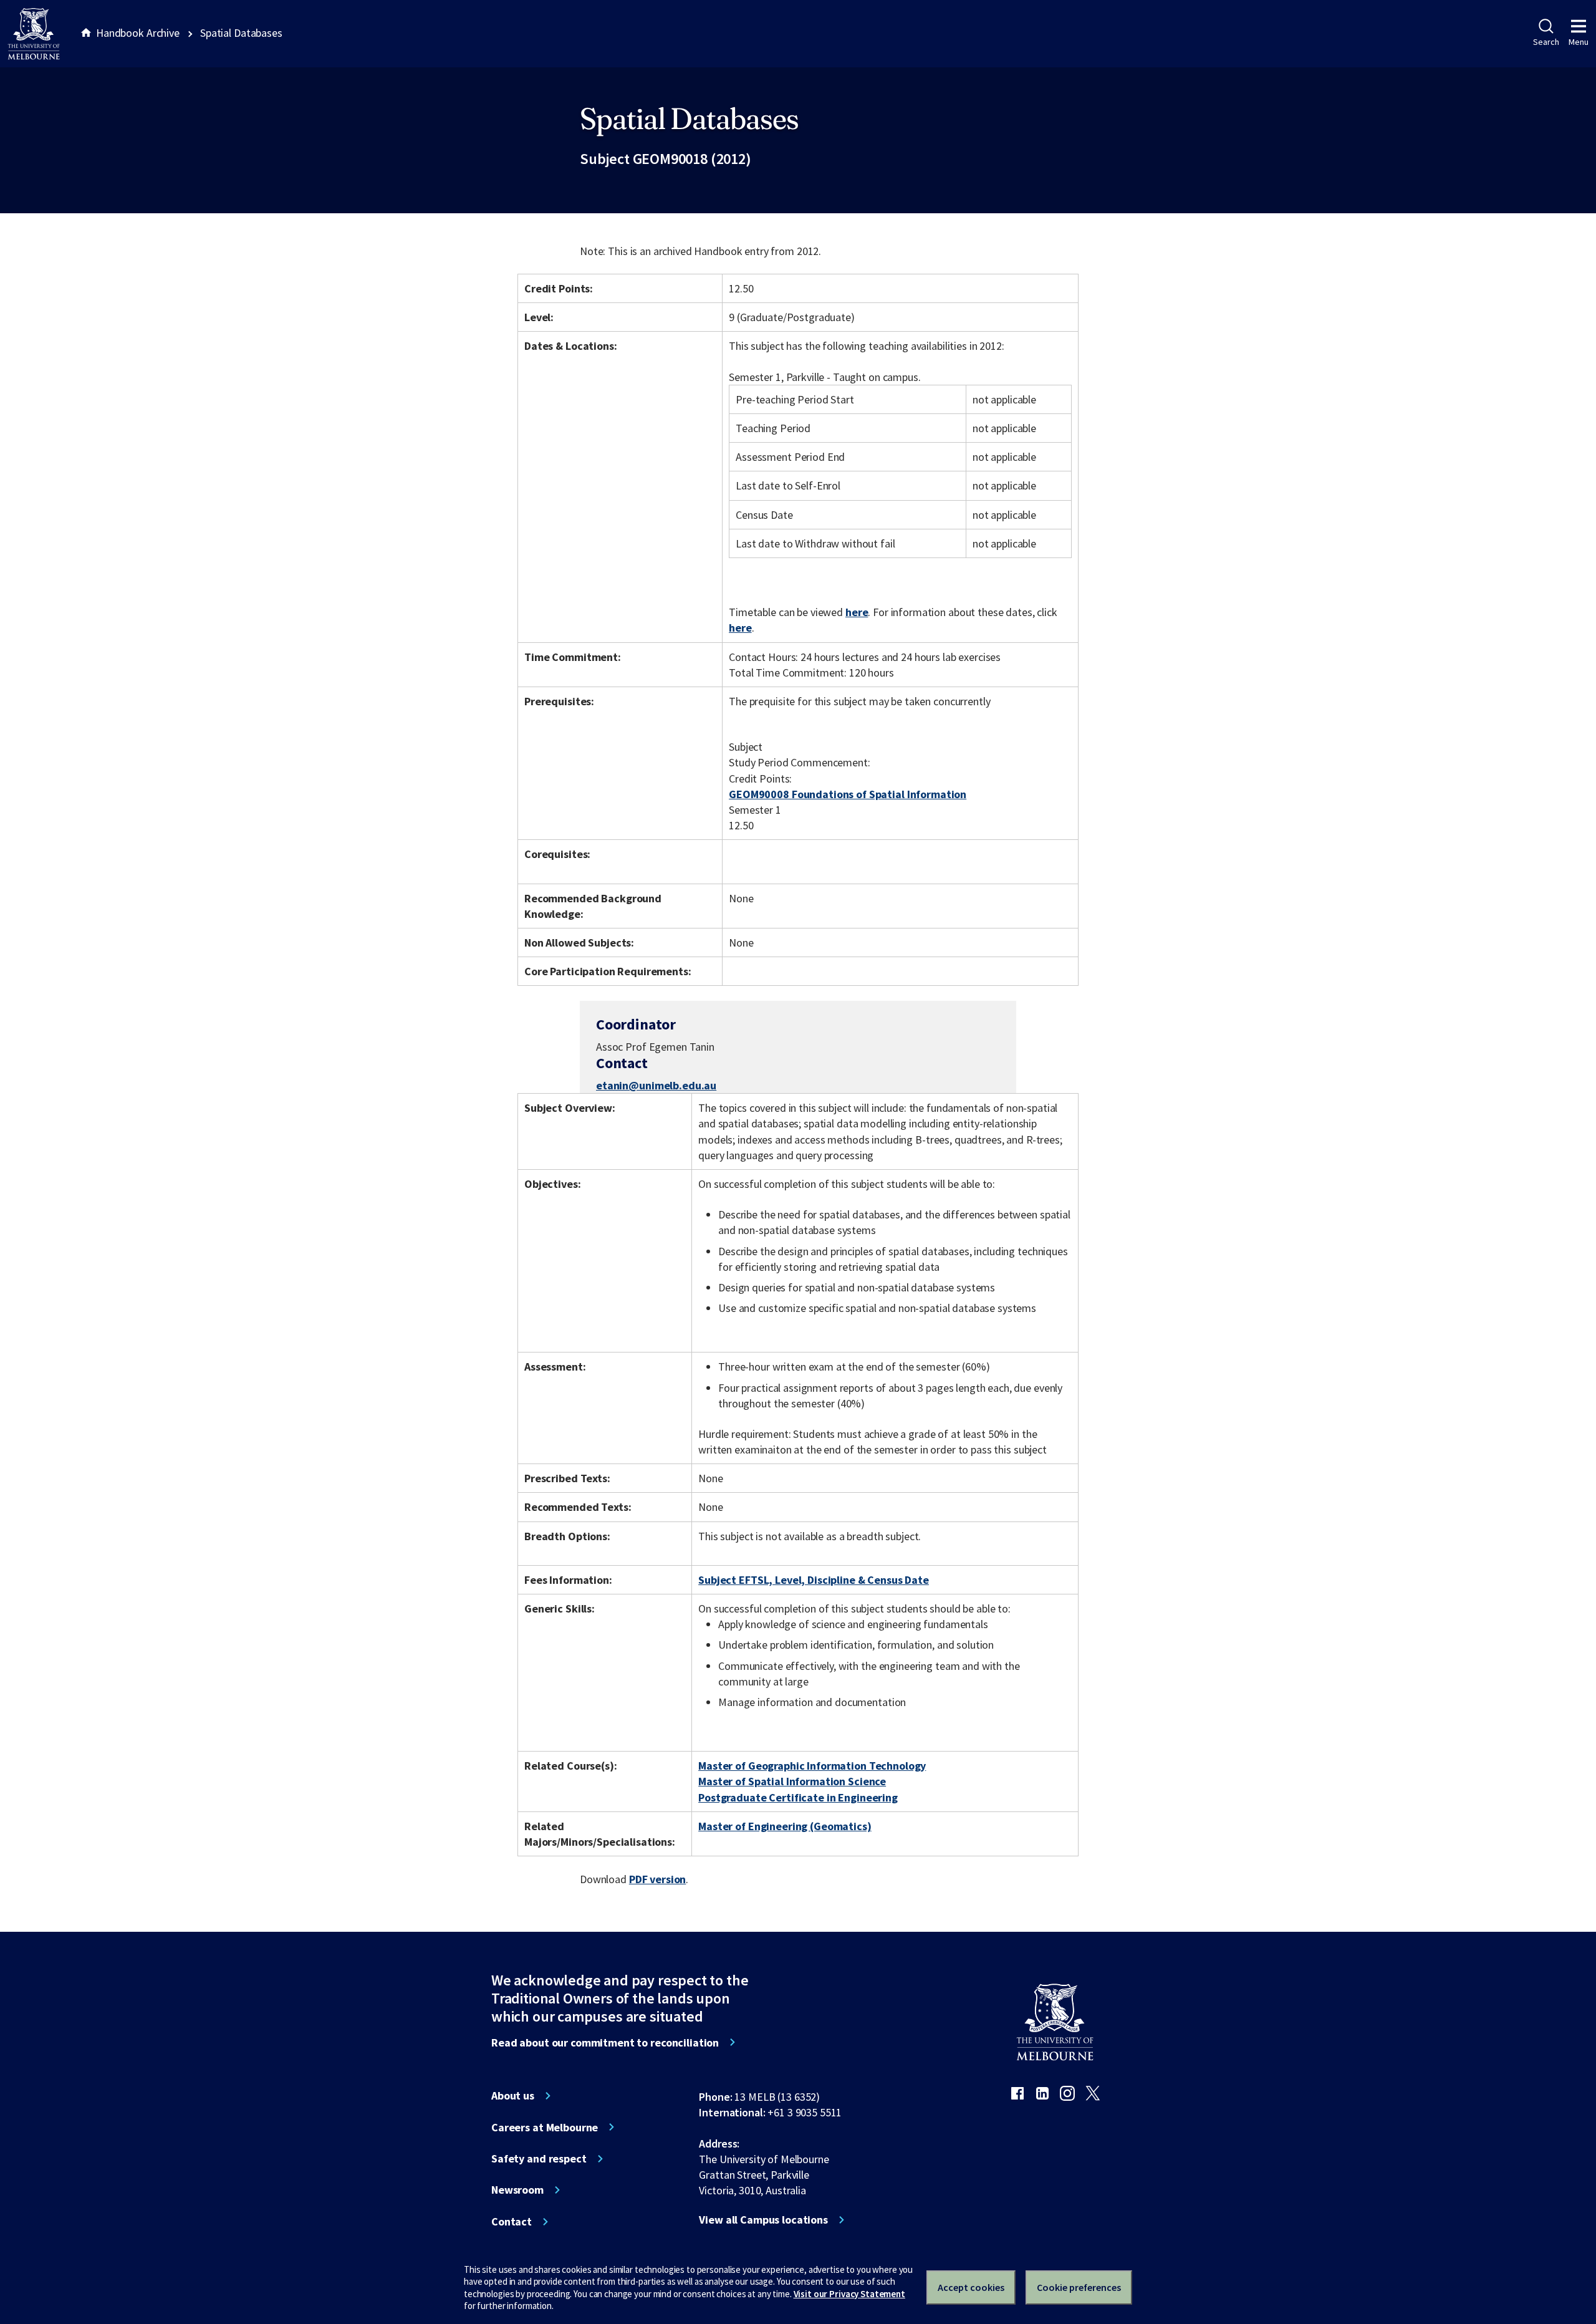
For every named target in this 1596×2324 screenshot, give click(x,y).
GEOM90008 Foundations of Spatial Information (848, 794)
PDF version (658, 1879)
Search (1546, 42)
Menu (1579, 42)
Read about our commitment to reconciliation (605, 2043)
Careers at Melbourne (545, 2128)
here (857, 612)
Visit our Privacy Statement (849, 2294)
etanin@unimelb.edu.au (656, 1086)
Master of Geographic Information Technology (812, 1766)
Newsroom (517, 2190)
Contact (512, 2222)
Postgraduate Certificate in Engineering (798, 1797)
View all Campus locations (763, 2220)
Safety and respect (539, 2159)
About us (513, 2096)
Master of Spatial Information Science (792, 1781)
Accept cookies (971, 2287)
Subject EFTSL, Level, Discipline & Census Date (814, 1580)
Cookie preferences (1079, 2287)
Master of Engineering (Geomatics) (785, 1826)
